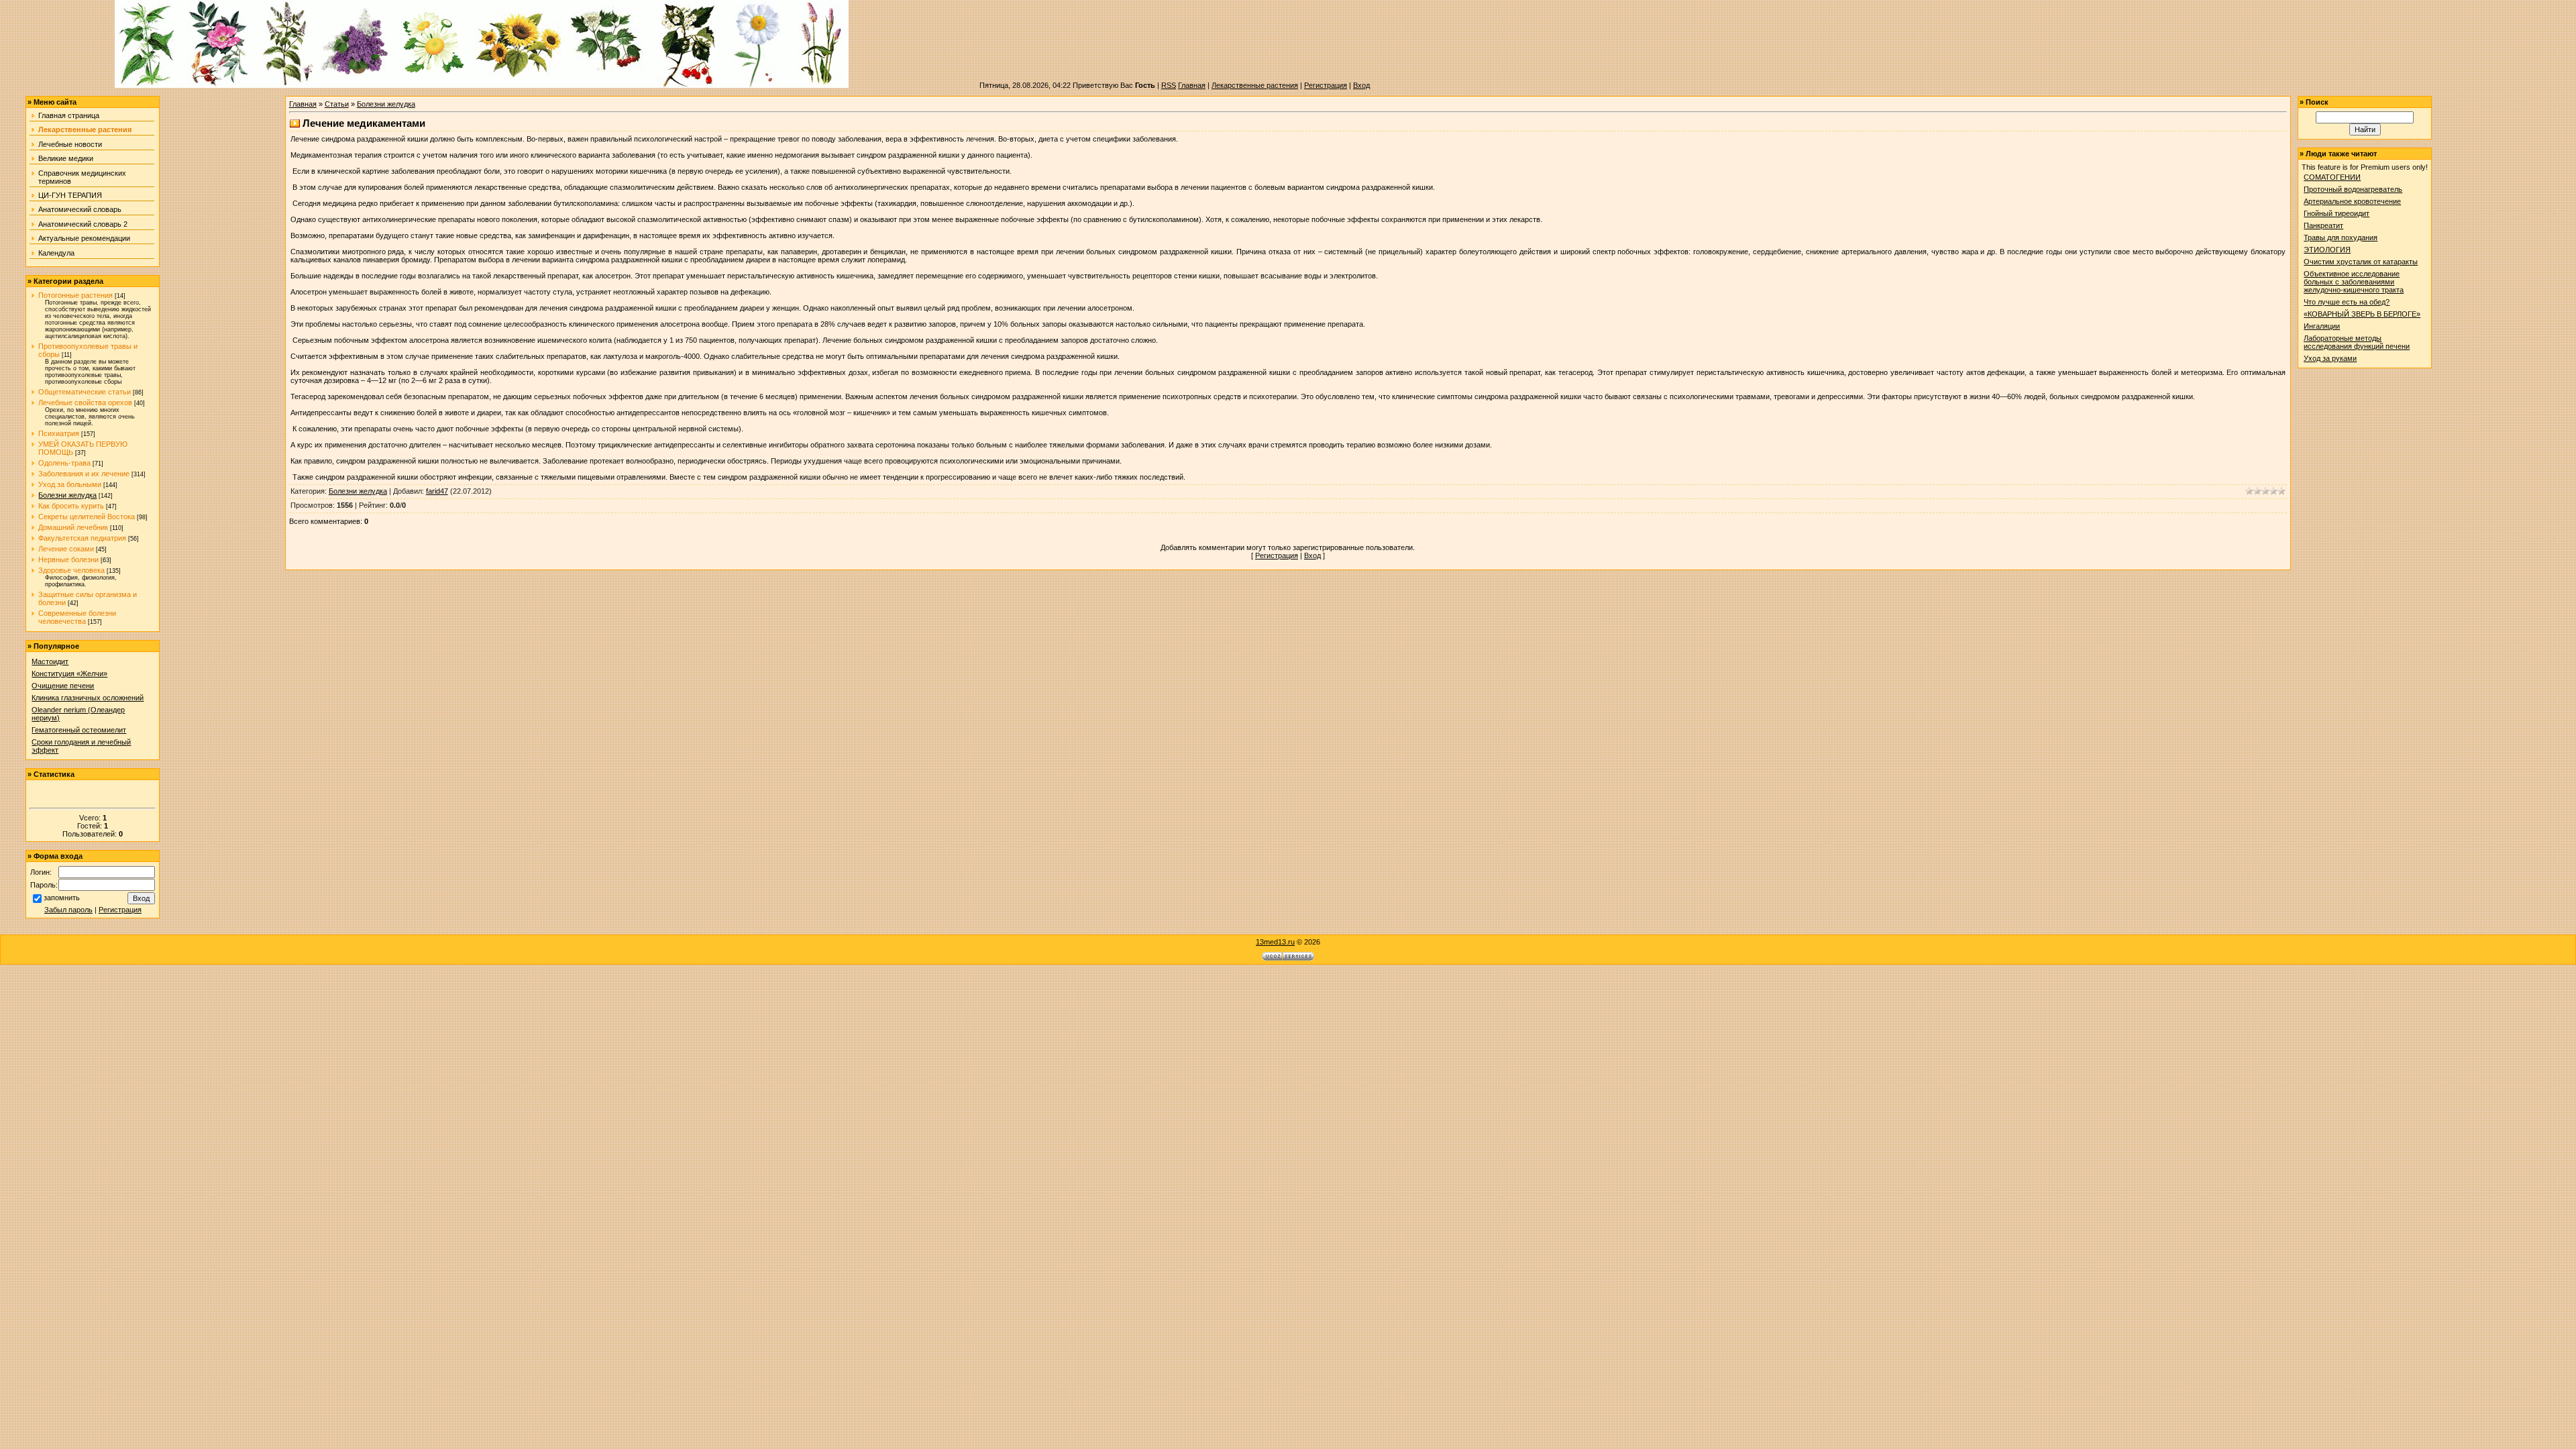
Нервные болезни (68, 559)
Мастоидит (50, 661)
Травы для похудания (2341, 237)
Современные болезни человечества (77, 617)
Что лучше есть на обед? (2347, 302)
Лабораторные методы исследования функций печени (2357, 342)
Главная (1192, 85)
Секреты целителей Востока (87, 517)
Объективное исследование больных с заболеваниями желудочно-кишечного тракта (2354, 282)
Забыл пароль (68, 910)
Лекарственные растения (1255, 85)
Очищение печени (63, 686)
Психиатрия (59, 433)
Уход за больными (70, 484)
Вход (1361, 85)
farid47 (437, 491)
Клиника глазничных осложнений (88, 698)
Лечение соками (66, 549)
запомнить (62, 898)
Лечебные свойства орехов (85, 402)
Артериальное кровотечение (2352, 201)
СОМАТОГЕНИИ (2332, 177)
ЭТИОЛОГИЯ (2327, 250)
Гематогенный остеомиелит (79, 730)
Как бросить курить (71, 506)
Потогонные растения (75, 295)
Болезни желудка (67, 495)
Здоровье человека (71, 570)
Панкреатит (2323, 225)
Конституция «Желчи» (69, 674)
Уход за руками (2330, 358)
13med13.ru (1275, 942)
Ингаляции (2322, 326)
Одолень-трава (64, 463)
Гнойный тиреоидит (2337, 213)
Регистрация (1326, 85)
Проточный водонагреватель (2353, 189)
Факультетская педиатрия (82, 538)
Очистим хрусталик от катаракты (2361, 262)
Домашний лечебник (73, 527)
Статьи (337, 104)
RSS (1169, 85)
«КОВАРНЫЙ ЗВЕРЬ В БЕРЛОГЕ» (2362, 314)
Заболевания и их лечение (84, 474)
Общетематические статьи (85, 392)
